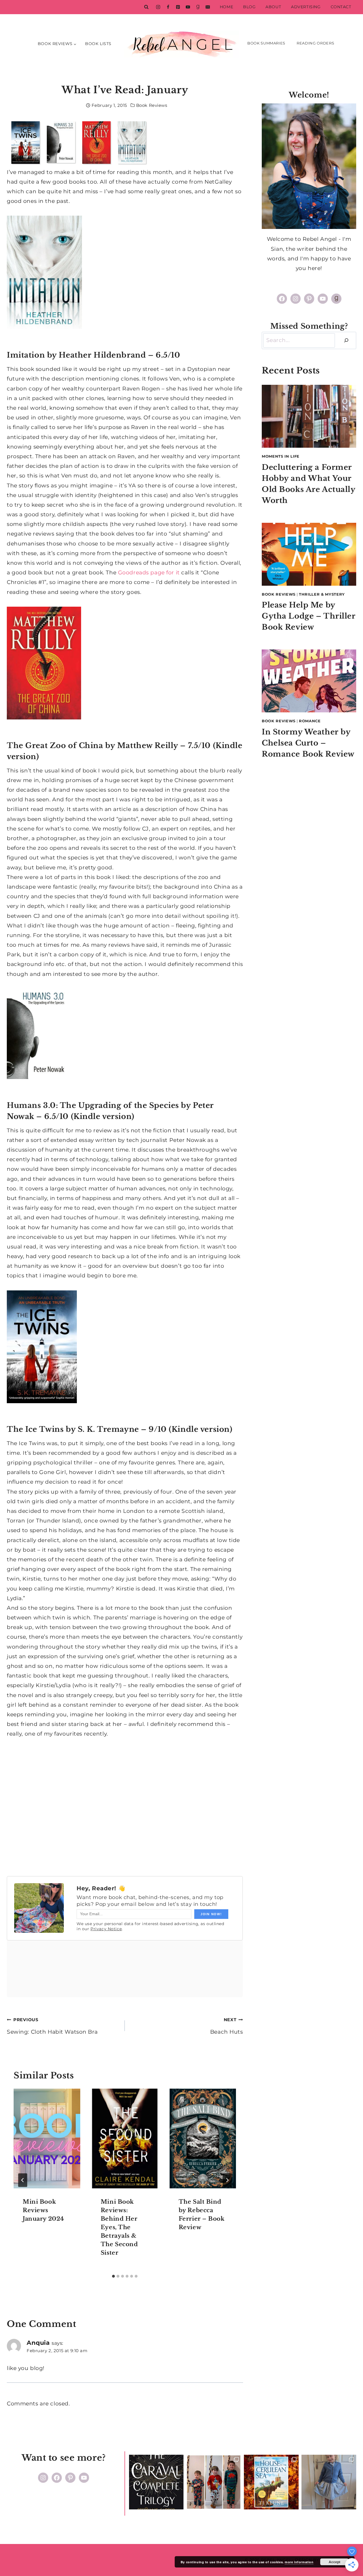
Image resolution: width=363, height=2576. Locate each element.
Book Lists (98, 44)
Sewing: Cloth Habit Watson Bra (52, 2026)
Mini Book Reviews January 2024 (43, 2210)
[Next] (227, 2180)
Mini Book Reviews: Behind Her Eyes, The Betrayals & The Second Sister (119, 2227)
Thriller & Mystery (322, 594)
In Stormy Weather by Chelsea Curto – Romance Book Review (308, 743)
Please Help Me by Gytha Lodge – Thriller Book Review (309, 616)
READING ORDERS (315, 43)
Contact (341, 7)
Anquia (38, 2343)
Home (226, 7)
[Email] (208, 7)
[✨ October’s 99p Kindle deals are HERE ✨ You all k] (271, 2482)
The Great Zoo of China (56, 746)
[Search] (346, 340)
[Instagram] (158, 7)
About (273, 7)
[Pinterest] (178, 7)
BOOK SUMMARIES (266, 43)
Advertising (306, 7)
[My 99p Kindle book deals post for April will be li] (156, 2482)
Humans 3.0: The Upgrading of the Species (93, 1105)
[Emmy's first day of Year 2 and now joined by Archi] (329, 2482)
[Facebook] (168, 7)
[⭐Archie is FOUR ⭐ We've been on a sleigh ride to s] (214, 2482)
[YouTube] (188, 7)
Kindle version (103, 1116)
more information (299, 2562)
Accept (334, 2562)
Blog (249, 7)
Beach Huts (226, 2026)
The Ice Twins (35, 1429)
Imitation (26, 355)
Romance (310, 721)
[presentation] (47, 2138)
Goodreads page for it (149, 573)
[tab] (113, 2276)
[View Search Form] (146, 7)
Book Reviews (152, 105)
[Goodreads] (198, 7)
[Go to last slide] (23, 2180)
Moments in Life (281, 456)
